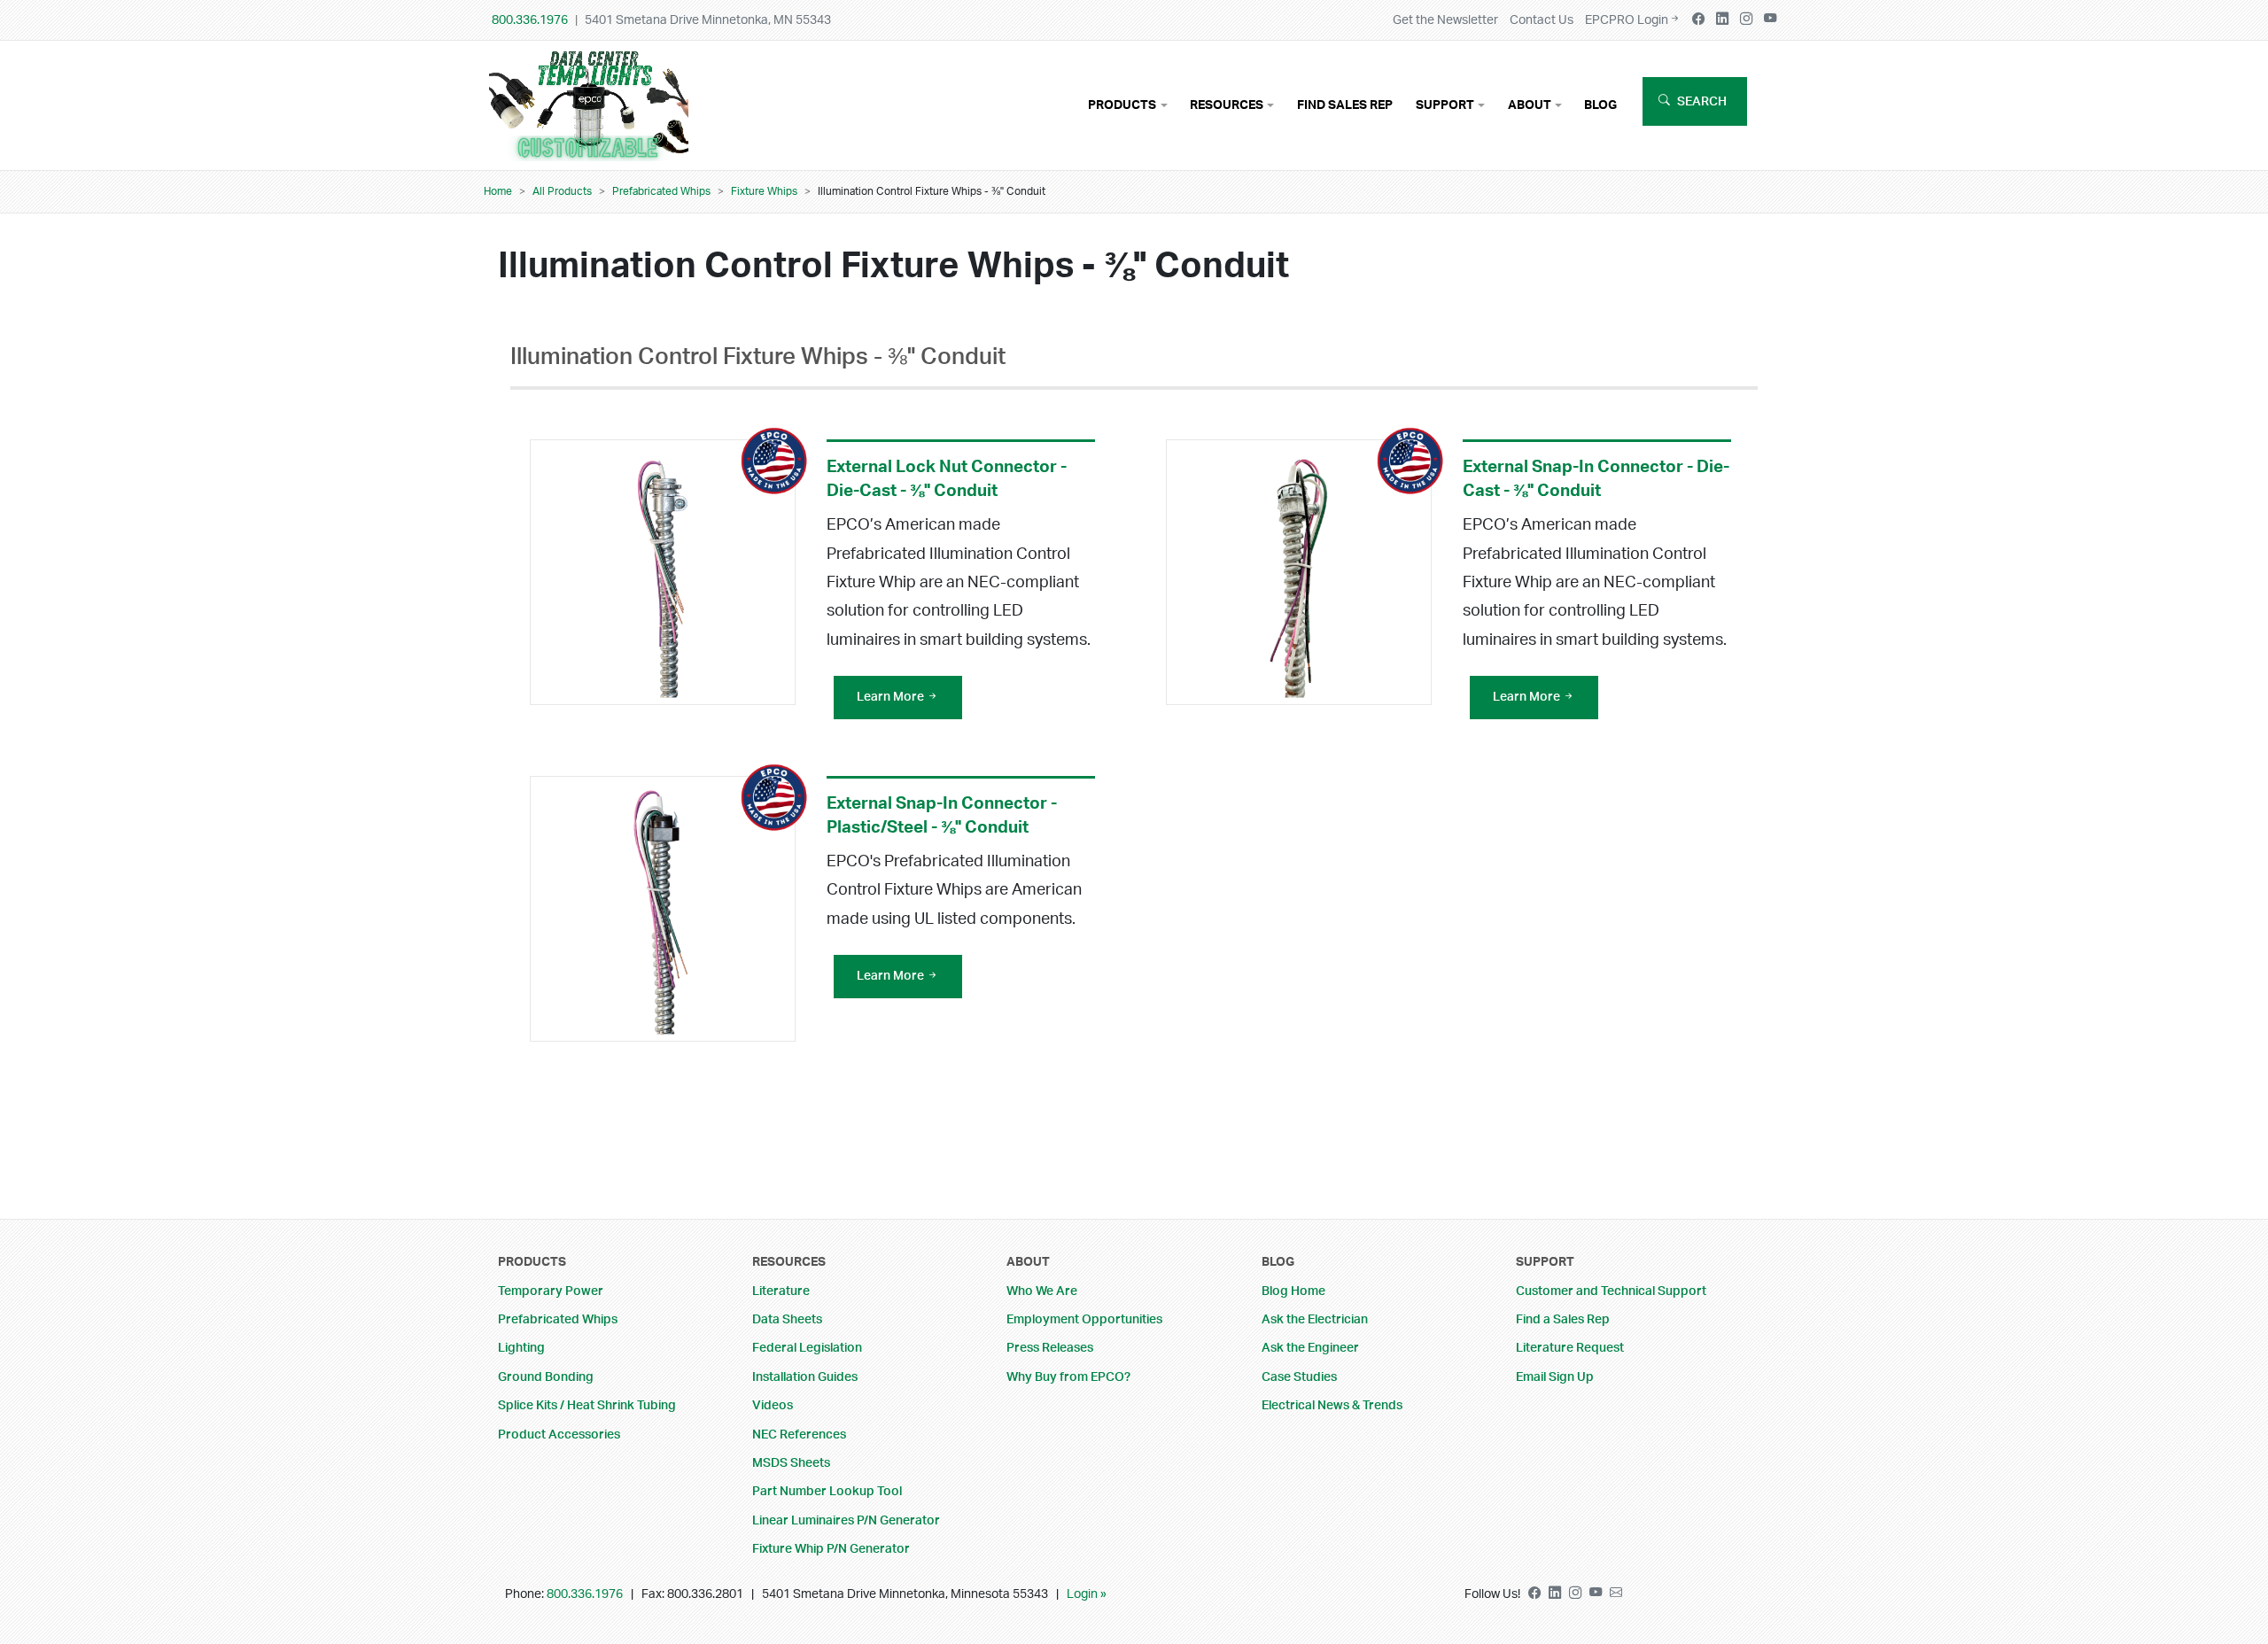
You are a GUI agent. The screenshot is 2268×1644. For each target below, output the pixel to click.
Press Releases (1050, 1348)
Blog (1600, 105)
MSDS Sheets (791, 1463)
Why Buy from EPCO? (1068, 1377)
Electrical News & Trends (1332, 1405)
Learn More (892, 697)
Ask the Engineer (1310, 1348)
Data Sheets (787, 1319)
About (1028, 1262)
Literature (781, 1291)
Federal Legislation (807, 1348)
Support (1545, 1262)
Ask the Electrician (1315, 1319)
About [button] (1530, 105)
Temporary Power (551, 1291)
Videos (773, 1405)
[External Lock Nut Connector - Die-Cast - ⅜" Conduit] (663, 572)
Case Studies (1299, 1377)
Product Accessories (559, 1435)
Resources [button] (1227, 105)
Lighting (521, 1348)
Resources (789, 1262)
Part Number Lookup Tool (827, 1491)
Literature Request (1570, 1348)
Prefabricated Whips (661, 191)
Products (532, 1262)
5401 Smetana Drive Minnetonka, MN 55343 (708, 20)
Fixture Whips (764, 191)
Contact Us (1542, 20)
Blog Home (1293, 1291)
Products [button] (1122, 105)
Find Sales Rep (1345, 105)
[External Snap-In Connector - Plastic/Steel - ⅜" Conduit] (663, 909)
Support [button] (1445, 105)
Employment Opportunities (1084, 1319)
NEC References (799, 1435)
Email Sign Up (1555, 1377)
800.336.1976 (530, 20)
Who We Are (1042, 1291)
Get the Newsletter (1445, 20)
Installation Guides (805, 1377)
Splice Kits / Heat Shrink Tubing (587, 1405)
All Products (562, 191)
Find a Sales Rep (1563, 1319)
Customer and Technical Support (1611, 1291)
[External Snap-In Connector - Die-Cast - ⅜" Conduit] (1299, 572)
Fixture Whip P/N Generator (831, 1549)
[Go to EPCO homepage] (593, 148)
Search (1702, 101)
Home (498, 191)
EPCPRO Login (1627, 20)
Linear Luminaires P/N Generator (846, 1520)
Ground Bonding (546, 1377)
